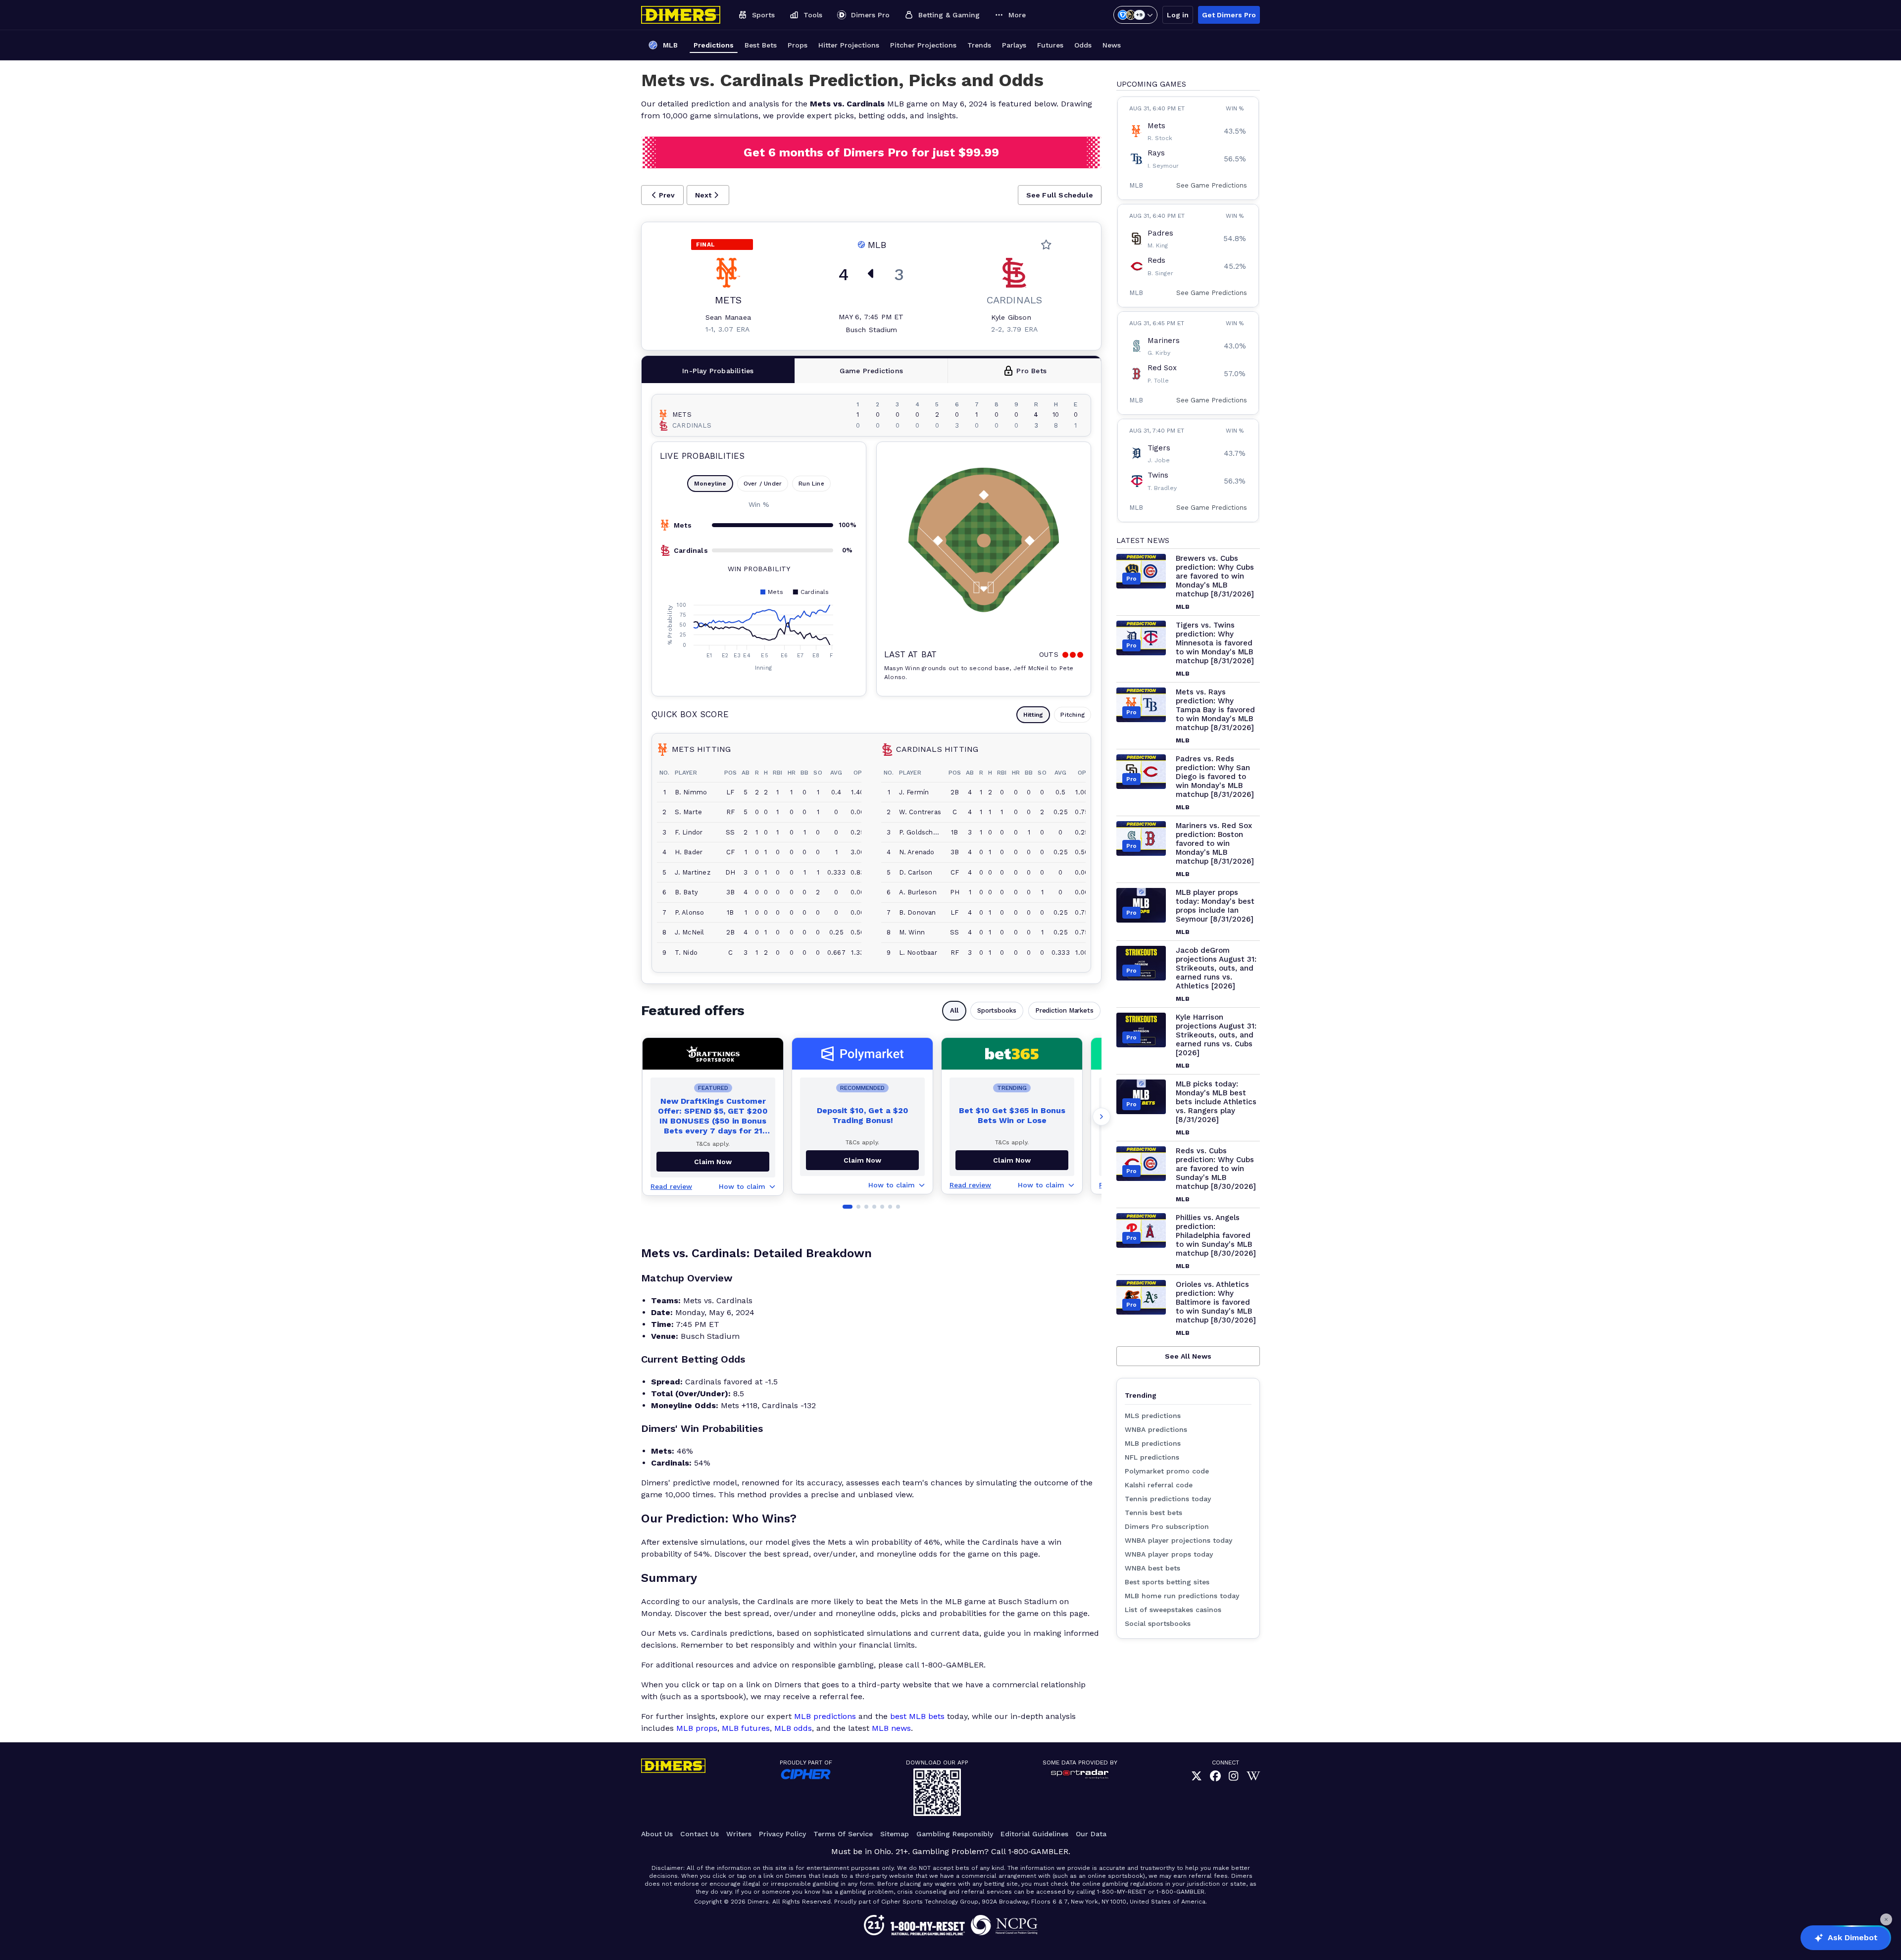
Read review (671, 1186)
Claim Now (862, 1160)
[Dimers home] (681, 15)
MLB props (697, 1728)
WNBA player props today (1169, 1554)
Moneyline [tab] (710, 484)
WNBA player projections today (1178, 1540)
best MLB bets (917, 1716)
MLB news (891, 1728)
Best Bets (761, 45)
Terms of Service (843, 1834)
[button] (662, 195)
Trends (979, 45)
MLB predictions (825, 1716)
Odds (1083, 45)
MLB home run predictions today (1182, 1596)
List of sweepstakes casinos (1173, 1610)
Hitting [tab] (1033, 715)
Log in (1178, 15)
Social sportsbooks (1158, 1623)
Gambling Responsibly (955, 1834)
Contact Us (700, 1834)
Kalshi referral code (1159, 1485)
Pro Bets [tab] (1031, 371)
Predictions (714, 45)
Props (798, 45)
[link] (1197, 1777)
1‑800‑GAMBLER (1038, 1851)
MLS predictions (1153, 1416)
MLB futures (746, 1728)
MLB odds (793, 1728)
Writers (739, 1834)
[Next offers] (1101, 1117)
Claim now (713, 1162)
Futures (1050, 45)
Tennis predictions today (1168, 1499)
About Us (657, 1834)
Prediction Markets (1064, 1010)
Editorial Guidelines (1034, 1834)
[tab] (718, 371)
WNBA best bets (1152, 1568)
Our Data (1091, 1834)
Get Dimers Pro (1229, 15)
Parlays (1014, 45)
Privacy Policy (782, 1834)
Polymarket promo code (1167, 1471)
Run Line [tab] (811, 484)
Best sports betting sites (1167, 1582)
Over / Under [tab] (763, 484)
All (954, 1010)
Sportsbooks (997, 1010)
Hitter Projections (849, 45)
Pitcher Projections (923, 45)
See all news (1188, 1356)
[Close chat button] (1886, 1919)
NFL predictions (1152, 1457)
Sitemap (895, 1834)
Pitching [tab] (1073, 715)
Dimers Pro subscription (1167, 1526)
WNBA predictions (1156, 1429)
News (1112, 45)
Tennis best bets (1153, 1513)
